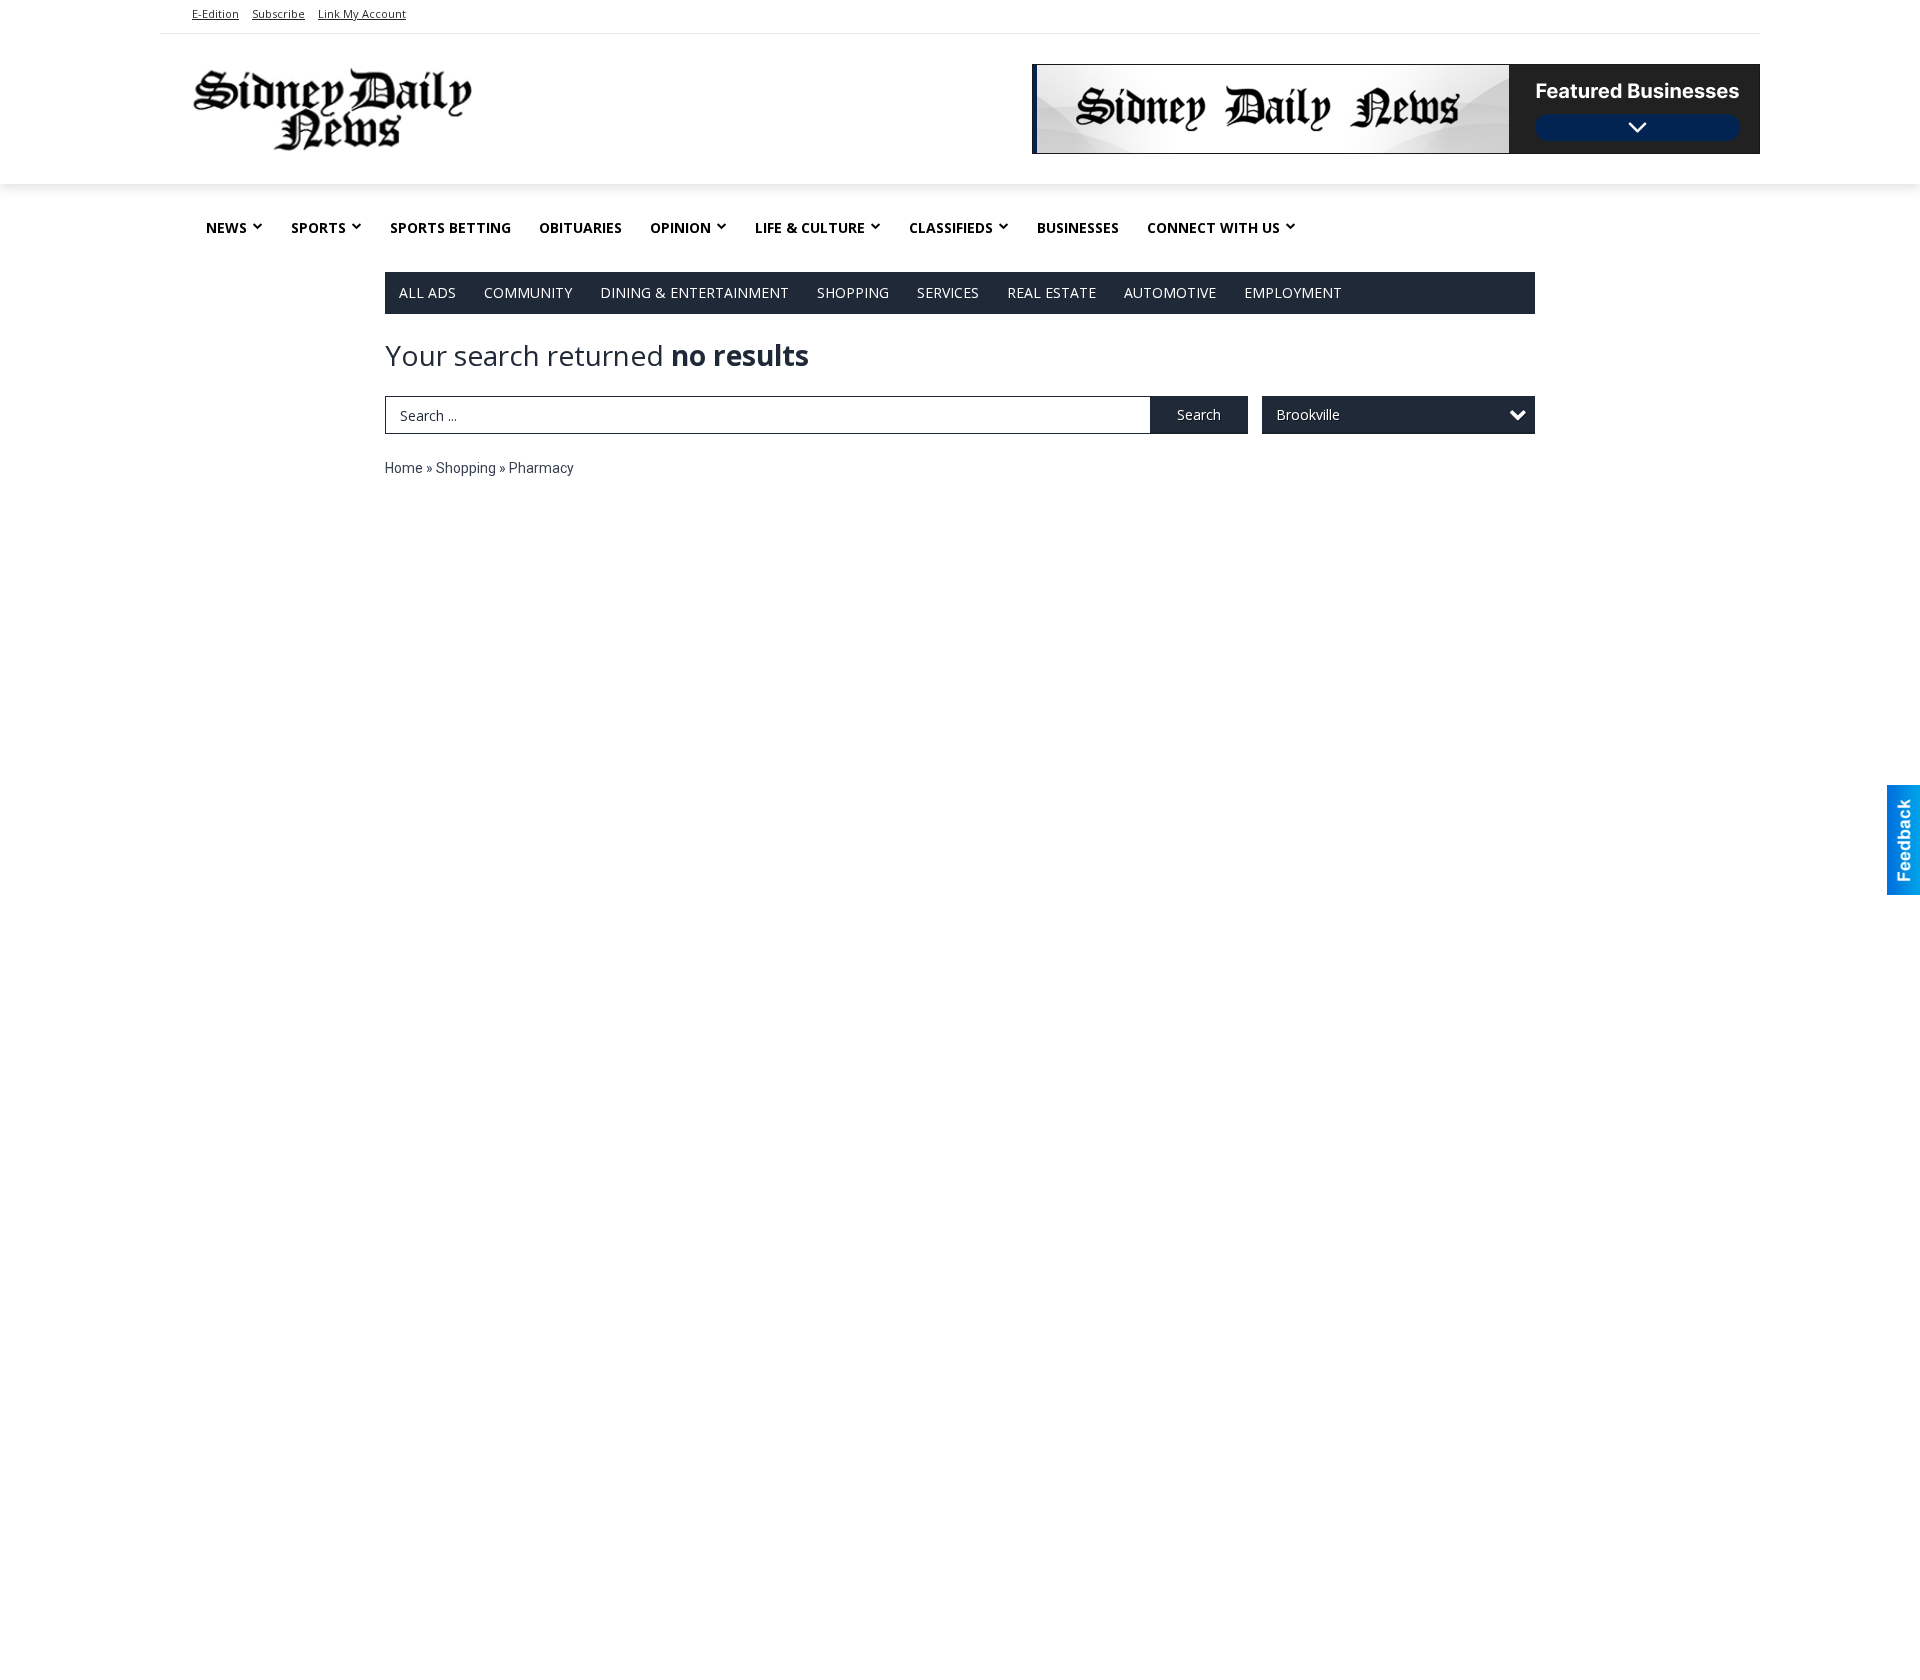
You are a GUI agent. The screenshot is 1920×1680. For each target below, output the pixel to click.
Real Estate (1051, 292)
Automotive (1170, 292)
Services (948, 292)
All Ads (427, 292)
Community (528, 292)
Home (404, 468)
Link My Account (362, 13)
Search (1199, 414)
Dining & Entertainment (694, 292)
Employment (1293, 292)
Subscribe (278, 13)
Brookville (1308, 414)
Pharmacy (541, 468)
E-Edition (215, 13)
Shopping (853, 292)
